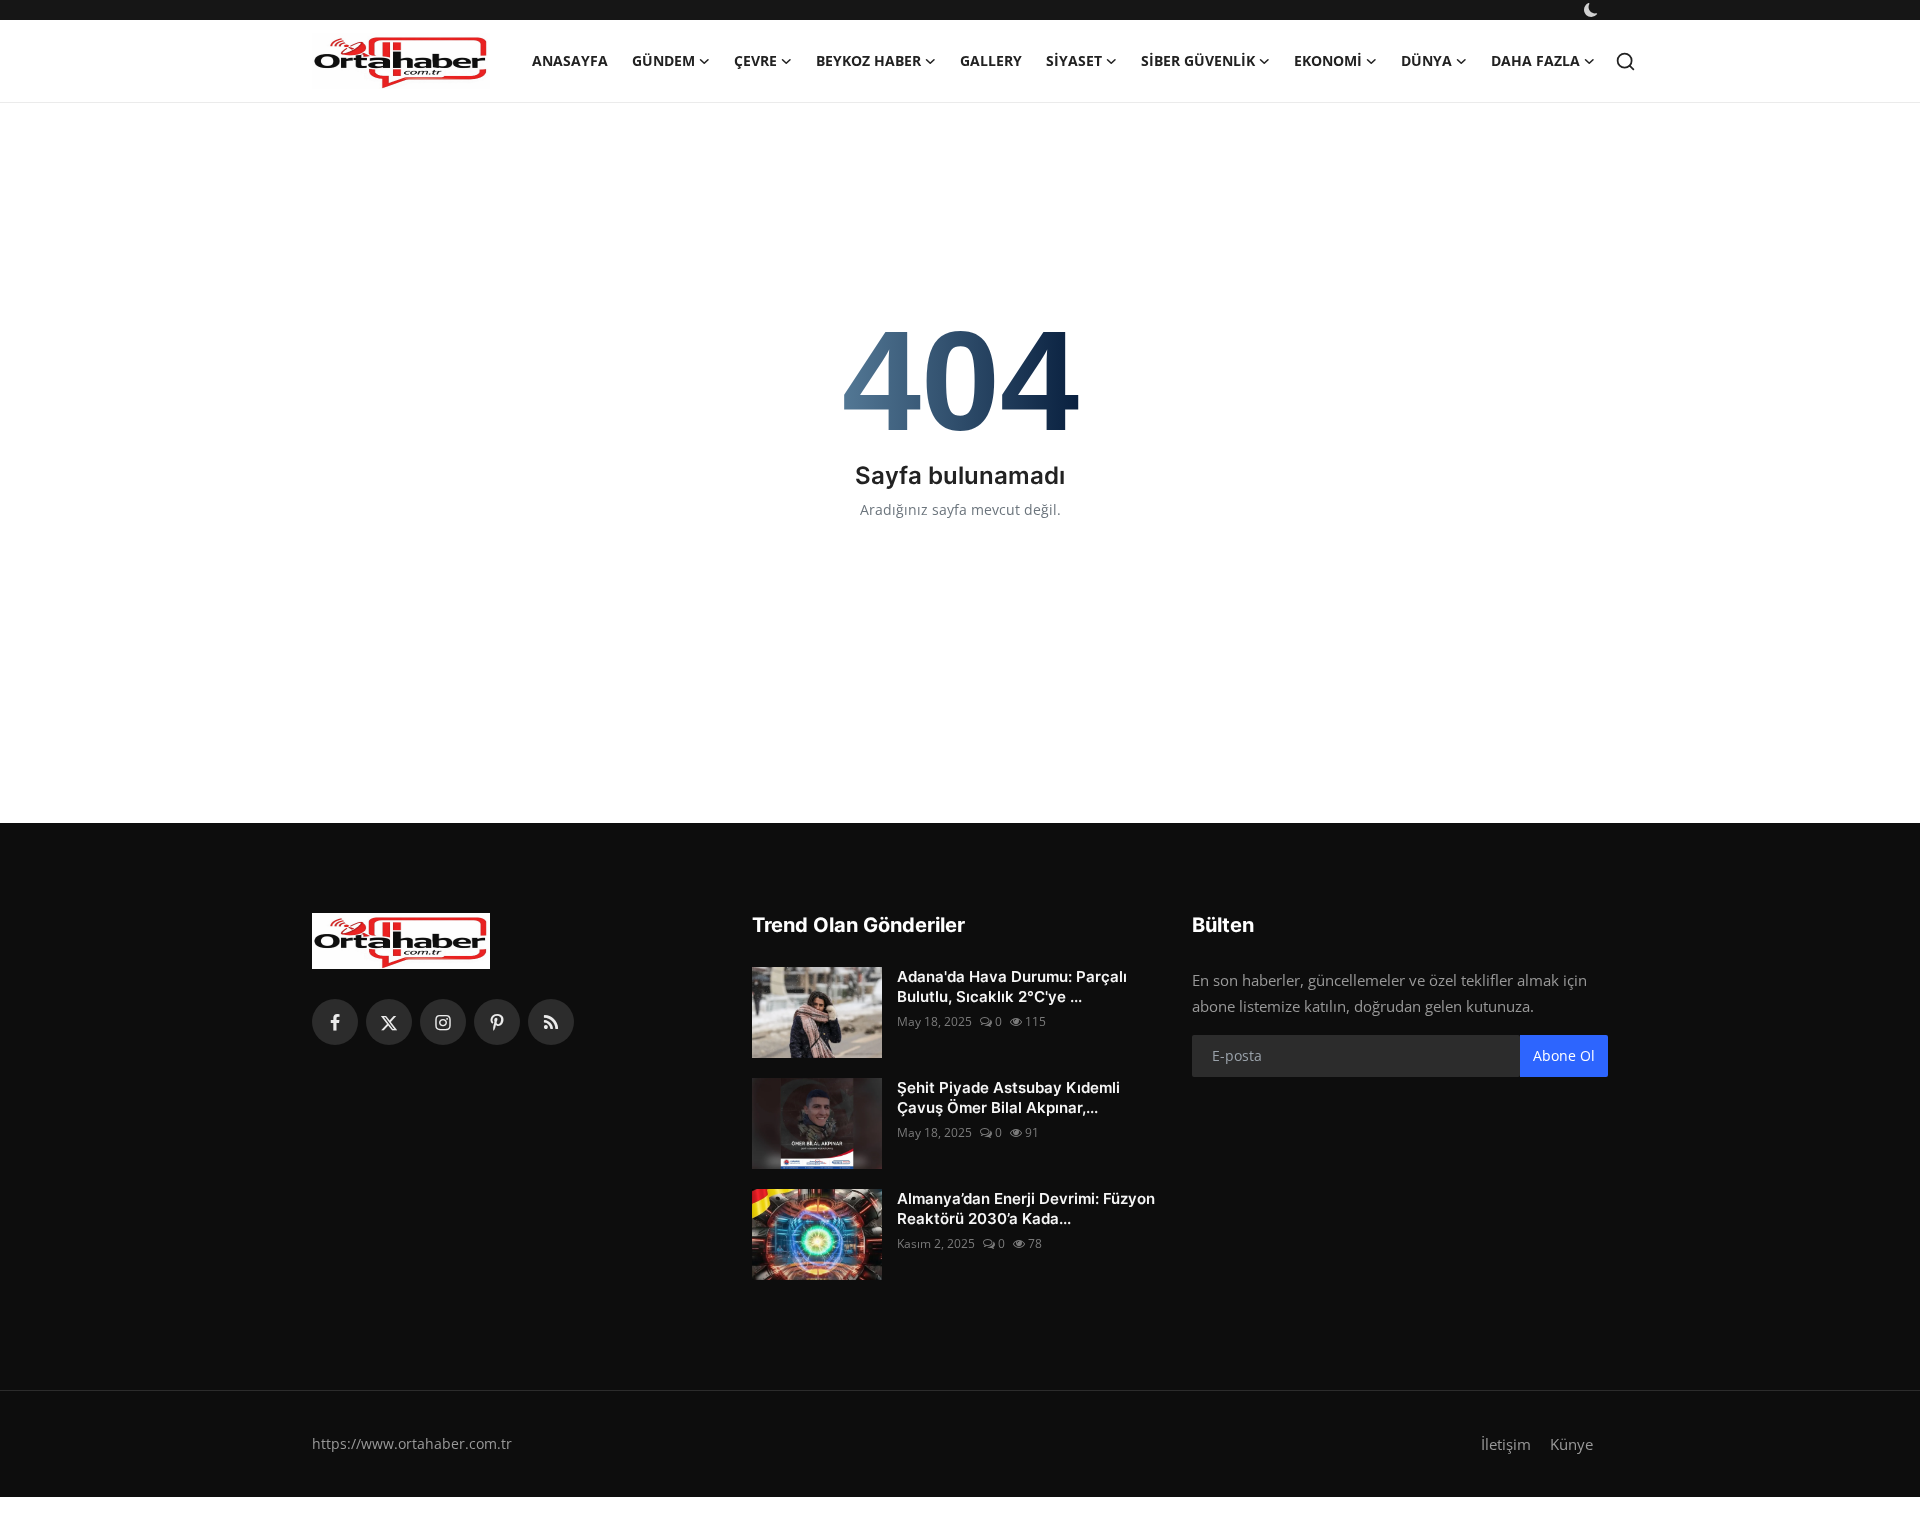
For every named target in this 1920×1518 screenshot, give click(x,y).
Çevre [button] (755, 60)
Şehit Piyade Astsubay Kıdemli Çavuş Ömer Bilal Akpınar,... (1008, 1097)
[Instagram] (443, 1022)
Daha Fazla (1535, 60)
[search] (1625, 61)
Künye (1571, 1444)
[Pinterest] (497, 1022)
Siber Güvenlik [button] (1198, 60)
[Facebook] (335, 1022)
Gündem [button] (663, 60)
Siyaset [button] (1074, 60)
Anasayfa (570, 60)
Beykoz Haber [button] (868, 60)
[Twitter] (389, 1022)
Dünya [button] (1426, 60)
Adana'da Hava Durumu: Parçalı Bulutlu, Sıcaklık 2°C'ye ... (1012, 986)
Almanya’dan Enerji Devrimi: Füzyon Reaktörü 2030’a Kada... (1026, 1208)
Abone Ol (1564, 1055)
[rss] (551, 1022)
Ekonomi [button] (1328, 60)
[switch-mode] (1593, 10)
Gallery (991, 60)
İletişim (1506, 1444)
